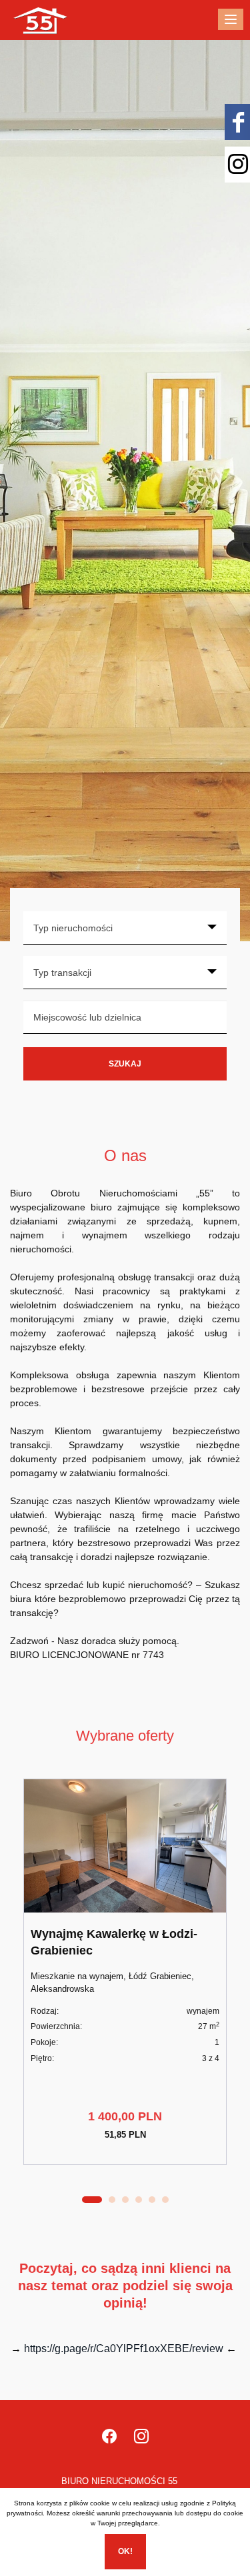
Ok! (125, 2551)
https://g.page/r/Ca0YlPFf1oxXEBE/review (124, 2349)
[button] (92, 2200)
